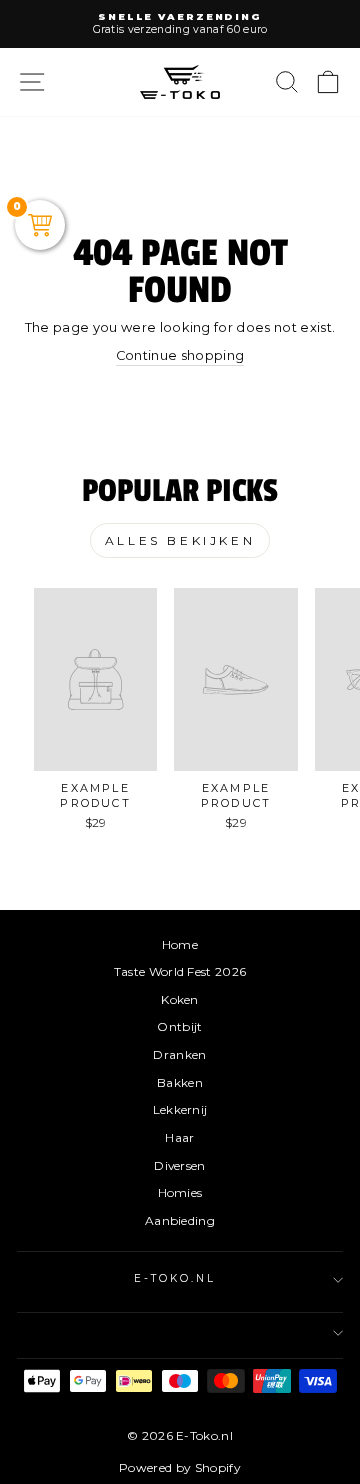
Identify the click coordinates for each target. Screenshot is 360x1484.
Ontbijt (179, 1026)
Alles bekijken (180, 540)
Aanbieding (180, 1220)
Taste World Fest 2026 (180, 971)
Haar (179, 1137)
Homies (180, 1192)
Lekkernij (180, 1109)
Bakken (180, 1082)
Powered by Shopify (180, 1467)
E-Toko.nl (175, 1278)
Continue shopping (180, 355)
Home (180, 944)
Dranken (179, 1054)
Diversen (180, 1165)
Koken (180, 999)
